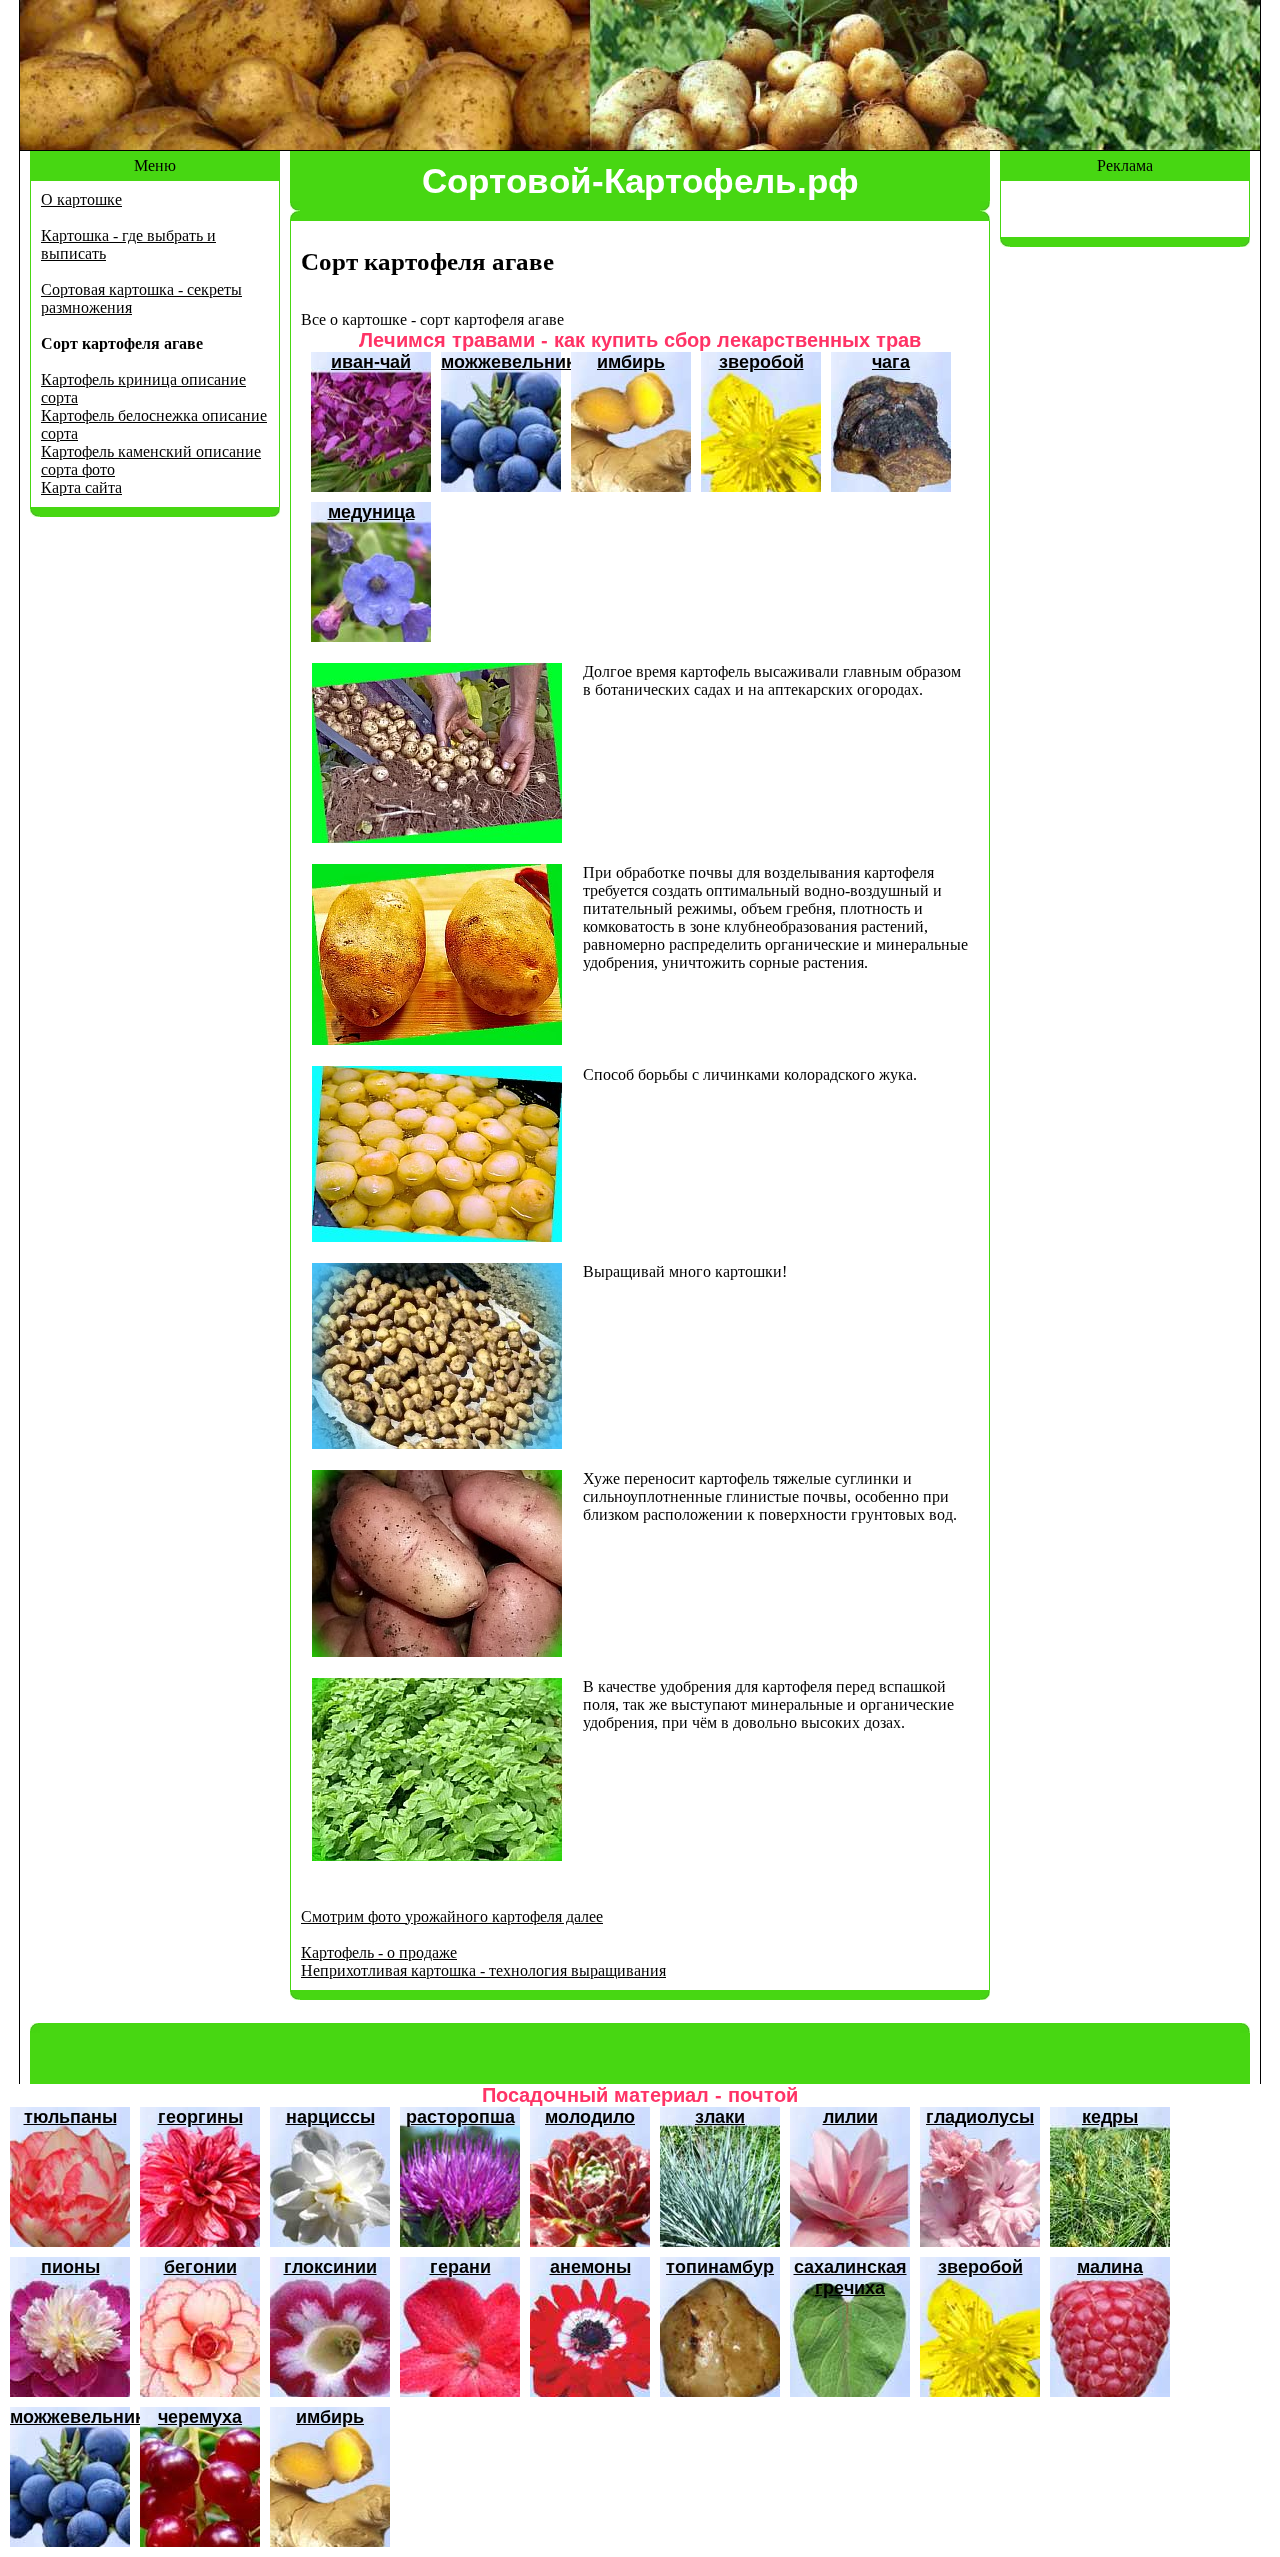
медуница (371, 512)
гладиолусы (980, 2117)
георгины (200, 2117)
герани (460, 2267)
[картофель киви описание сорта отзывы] (437, 1651)
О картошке (81, 199)
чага (891, 362)
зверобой (761, 362)
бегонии (200, 2267)
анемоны (590, 2267)
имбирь (631, 362)
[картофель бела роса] (437, 1443)
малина (1110, 2267)
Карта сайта (81, 487)
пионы (70, 2267)
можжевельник (508, 362)
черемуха (200, 2417)
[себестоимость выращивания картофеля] (437, 837)
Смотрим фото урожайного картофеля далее (452, 1916)
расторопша (460, 2117)
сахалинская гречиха (850, 2277)
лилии (850, 2117)
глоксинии (330, 2267)
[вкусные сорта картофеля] (437, 1855)
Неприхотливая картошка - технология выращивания (483, 1970)
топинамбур (720, 2267)
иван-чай (371, 362)
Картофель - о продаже (379, 1952)
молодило (590, 2117)
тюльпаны (70, 2117)
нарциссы (330, 2117)
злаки (720, 2117)
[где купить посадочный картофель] (437, 1039)
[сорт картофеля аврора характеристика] (437, 1236)
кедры (1110, 2117)
